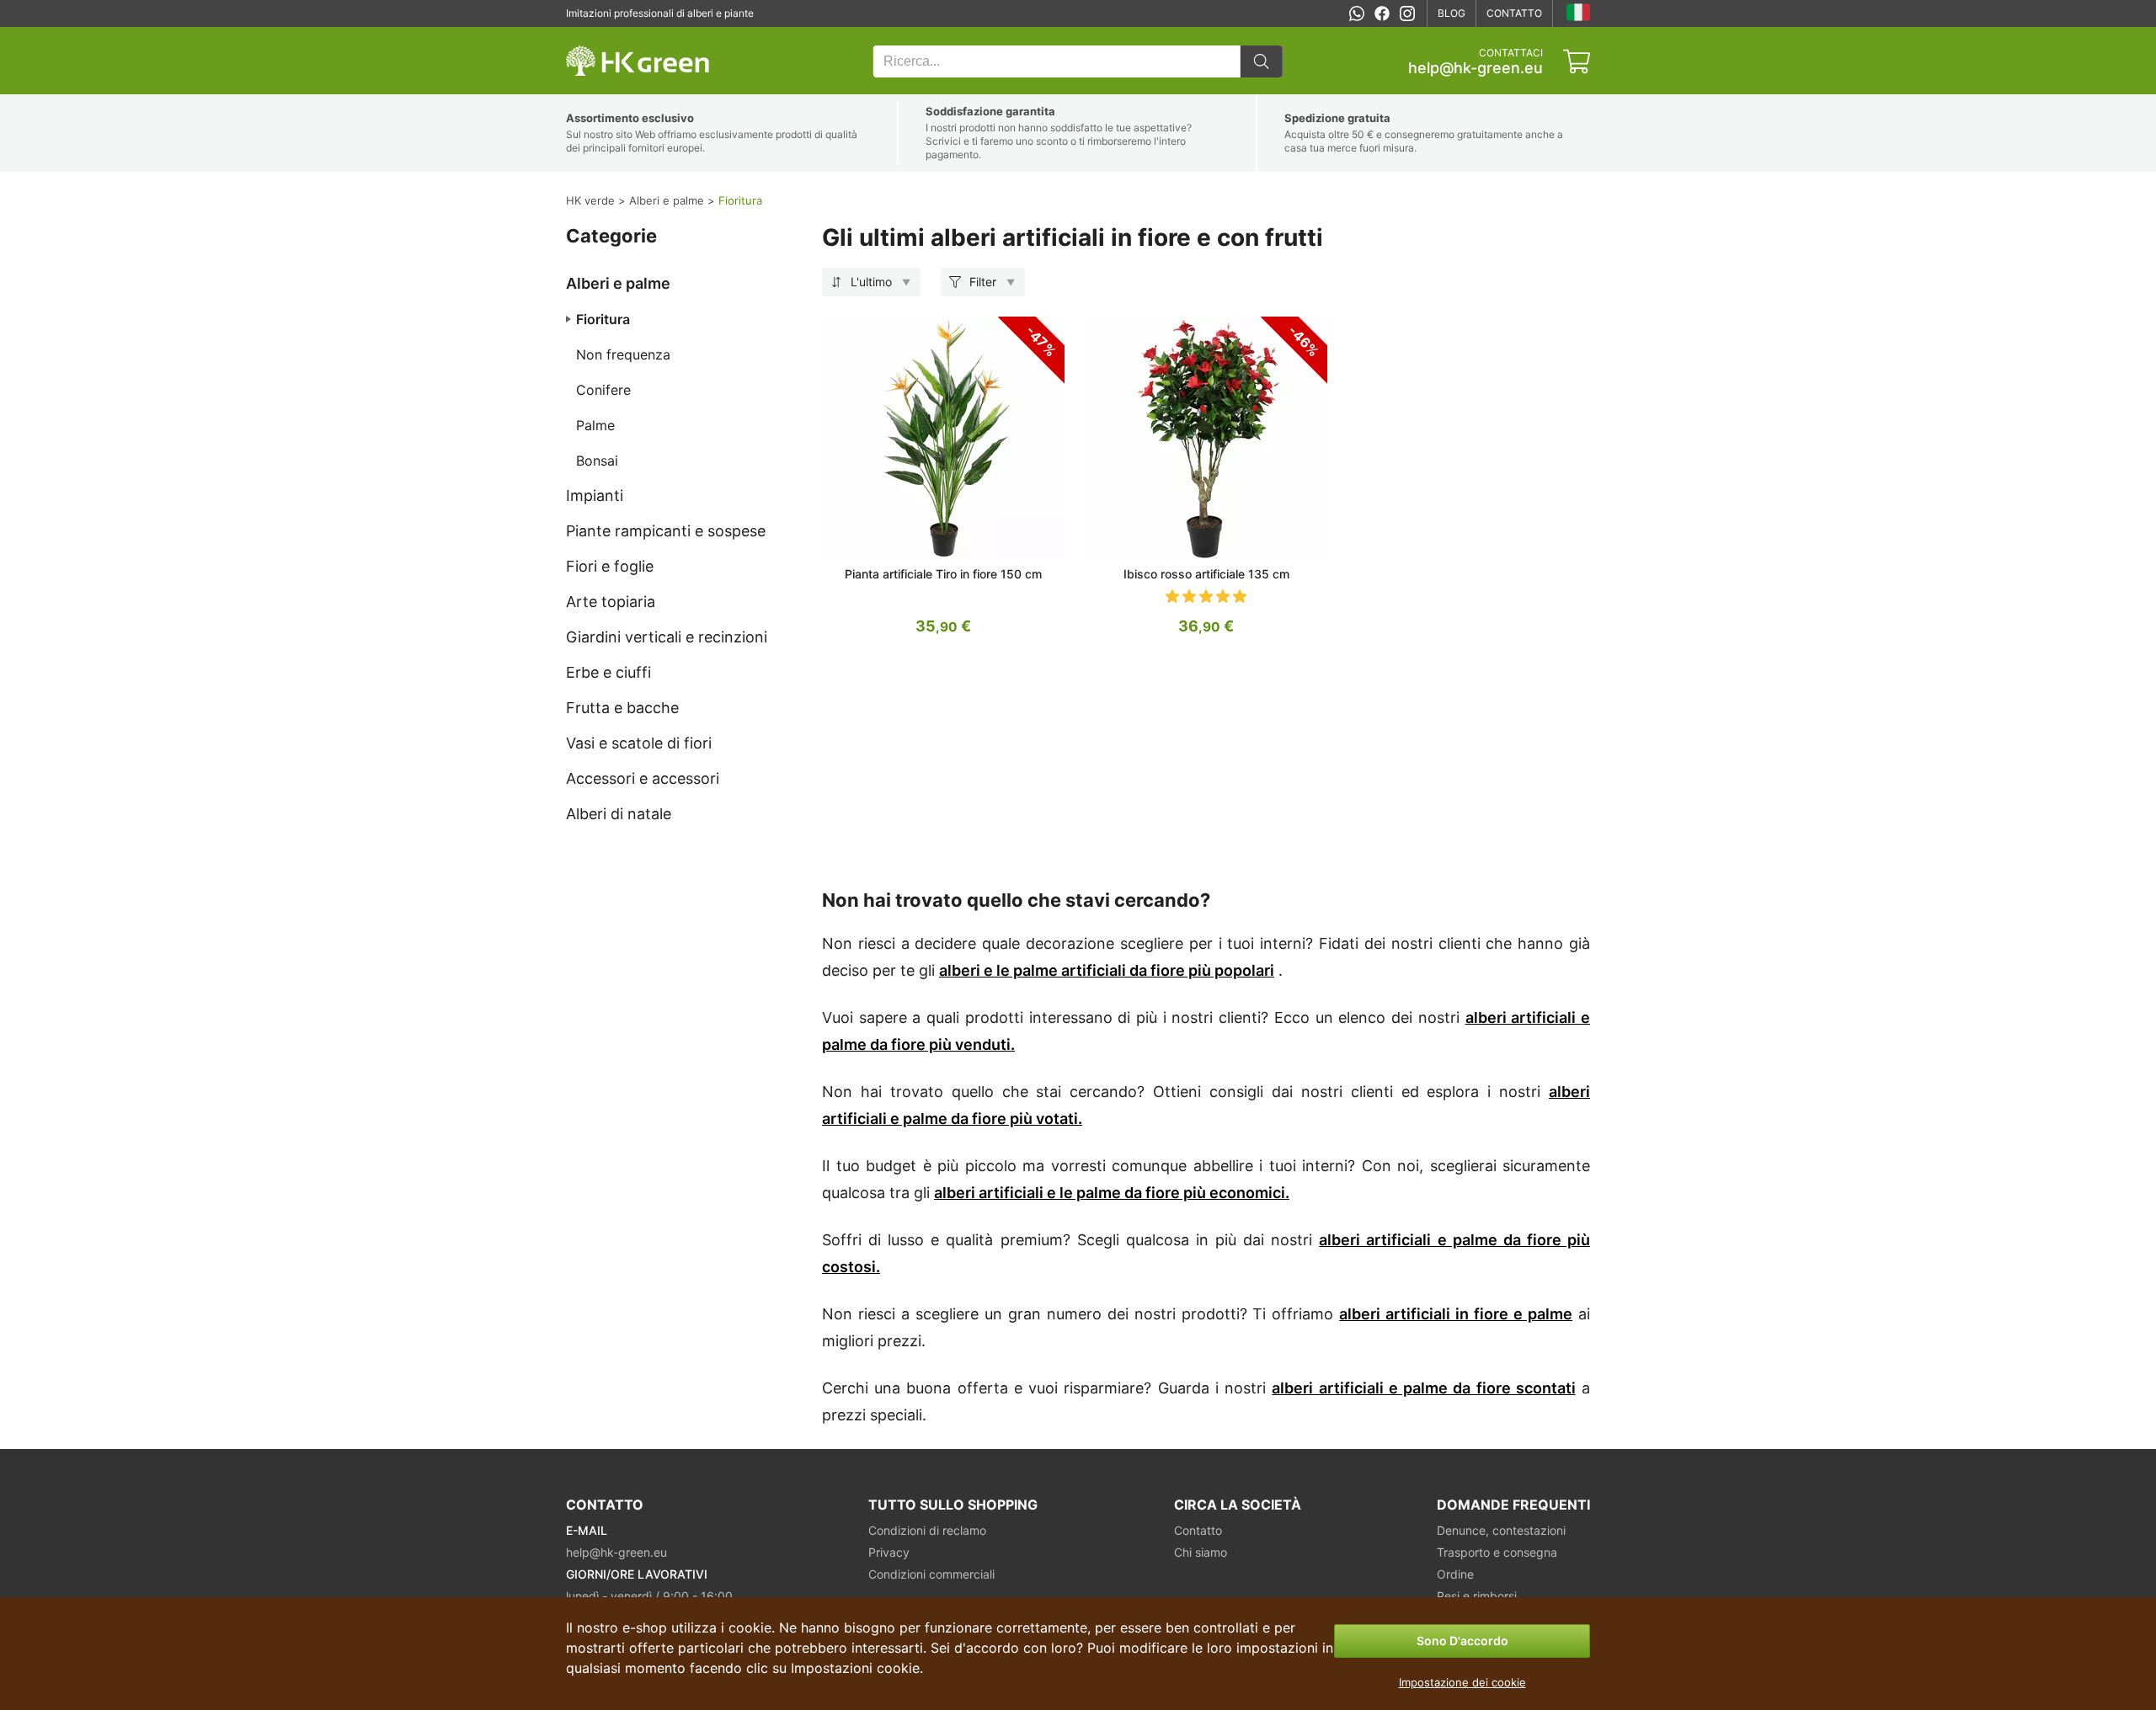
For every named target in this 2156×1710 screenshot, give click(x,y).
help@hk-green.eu (1476, 68)
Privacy (889, 1552)
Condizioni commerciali (931, 1574)
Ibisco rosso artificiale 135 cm (1206, 574)
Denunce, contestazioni (1501, 1530)
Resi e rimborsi (1477, 1596)
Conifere (603, 390)
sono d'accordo (1462, 1641)
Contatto (1514, 13)
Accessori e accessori (643, 778)
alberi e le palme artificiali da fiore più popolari (1107, 970)
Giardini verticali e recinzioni (667, 637)
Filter (983, 282)
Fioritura (603, 319)
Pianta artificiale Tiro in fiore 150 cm (943, 574)
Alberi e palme (618, 283)
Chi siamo (1201, 1552)
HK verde (588, 36)
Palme (595, 425)
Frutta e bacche (622, 708)
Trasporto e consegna (1497, 1552)
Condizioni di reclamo (927, 1530)
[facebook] (1382, 13)
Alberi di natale (619, 814)
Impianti (595, 495)
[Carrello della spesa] (1577, 61)
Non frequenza (623, 354)
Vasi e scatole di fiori (639, 743)
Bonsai (597, 461)
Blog (1452, 13)
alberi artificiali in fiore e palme (1456, 1314)
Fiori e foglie (610, 566)
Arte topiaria (611, 602)
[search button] (1262, 61)
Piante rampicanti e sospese (666, 531)
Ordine (1455, 1574)
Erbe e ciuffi (608, 672)
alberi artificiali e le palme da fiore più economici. (1112, 1193)
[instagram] (1407, 13)
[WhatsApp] (1357, 13)
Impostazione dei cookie (1462, 1682)
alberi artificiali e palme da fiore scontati (1423, 1388)
